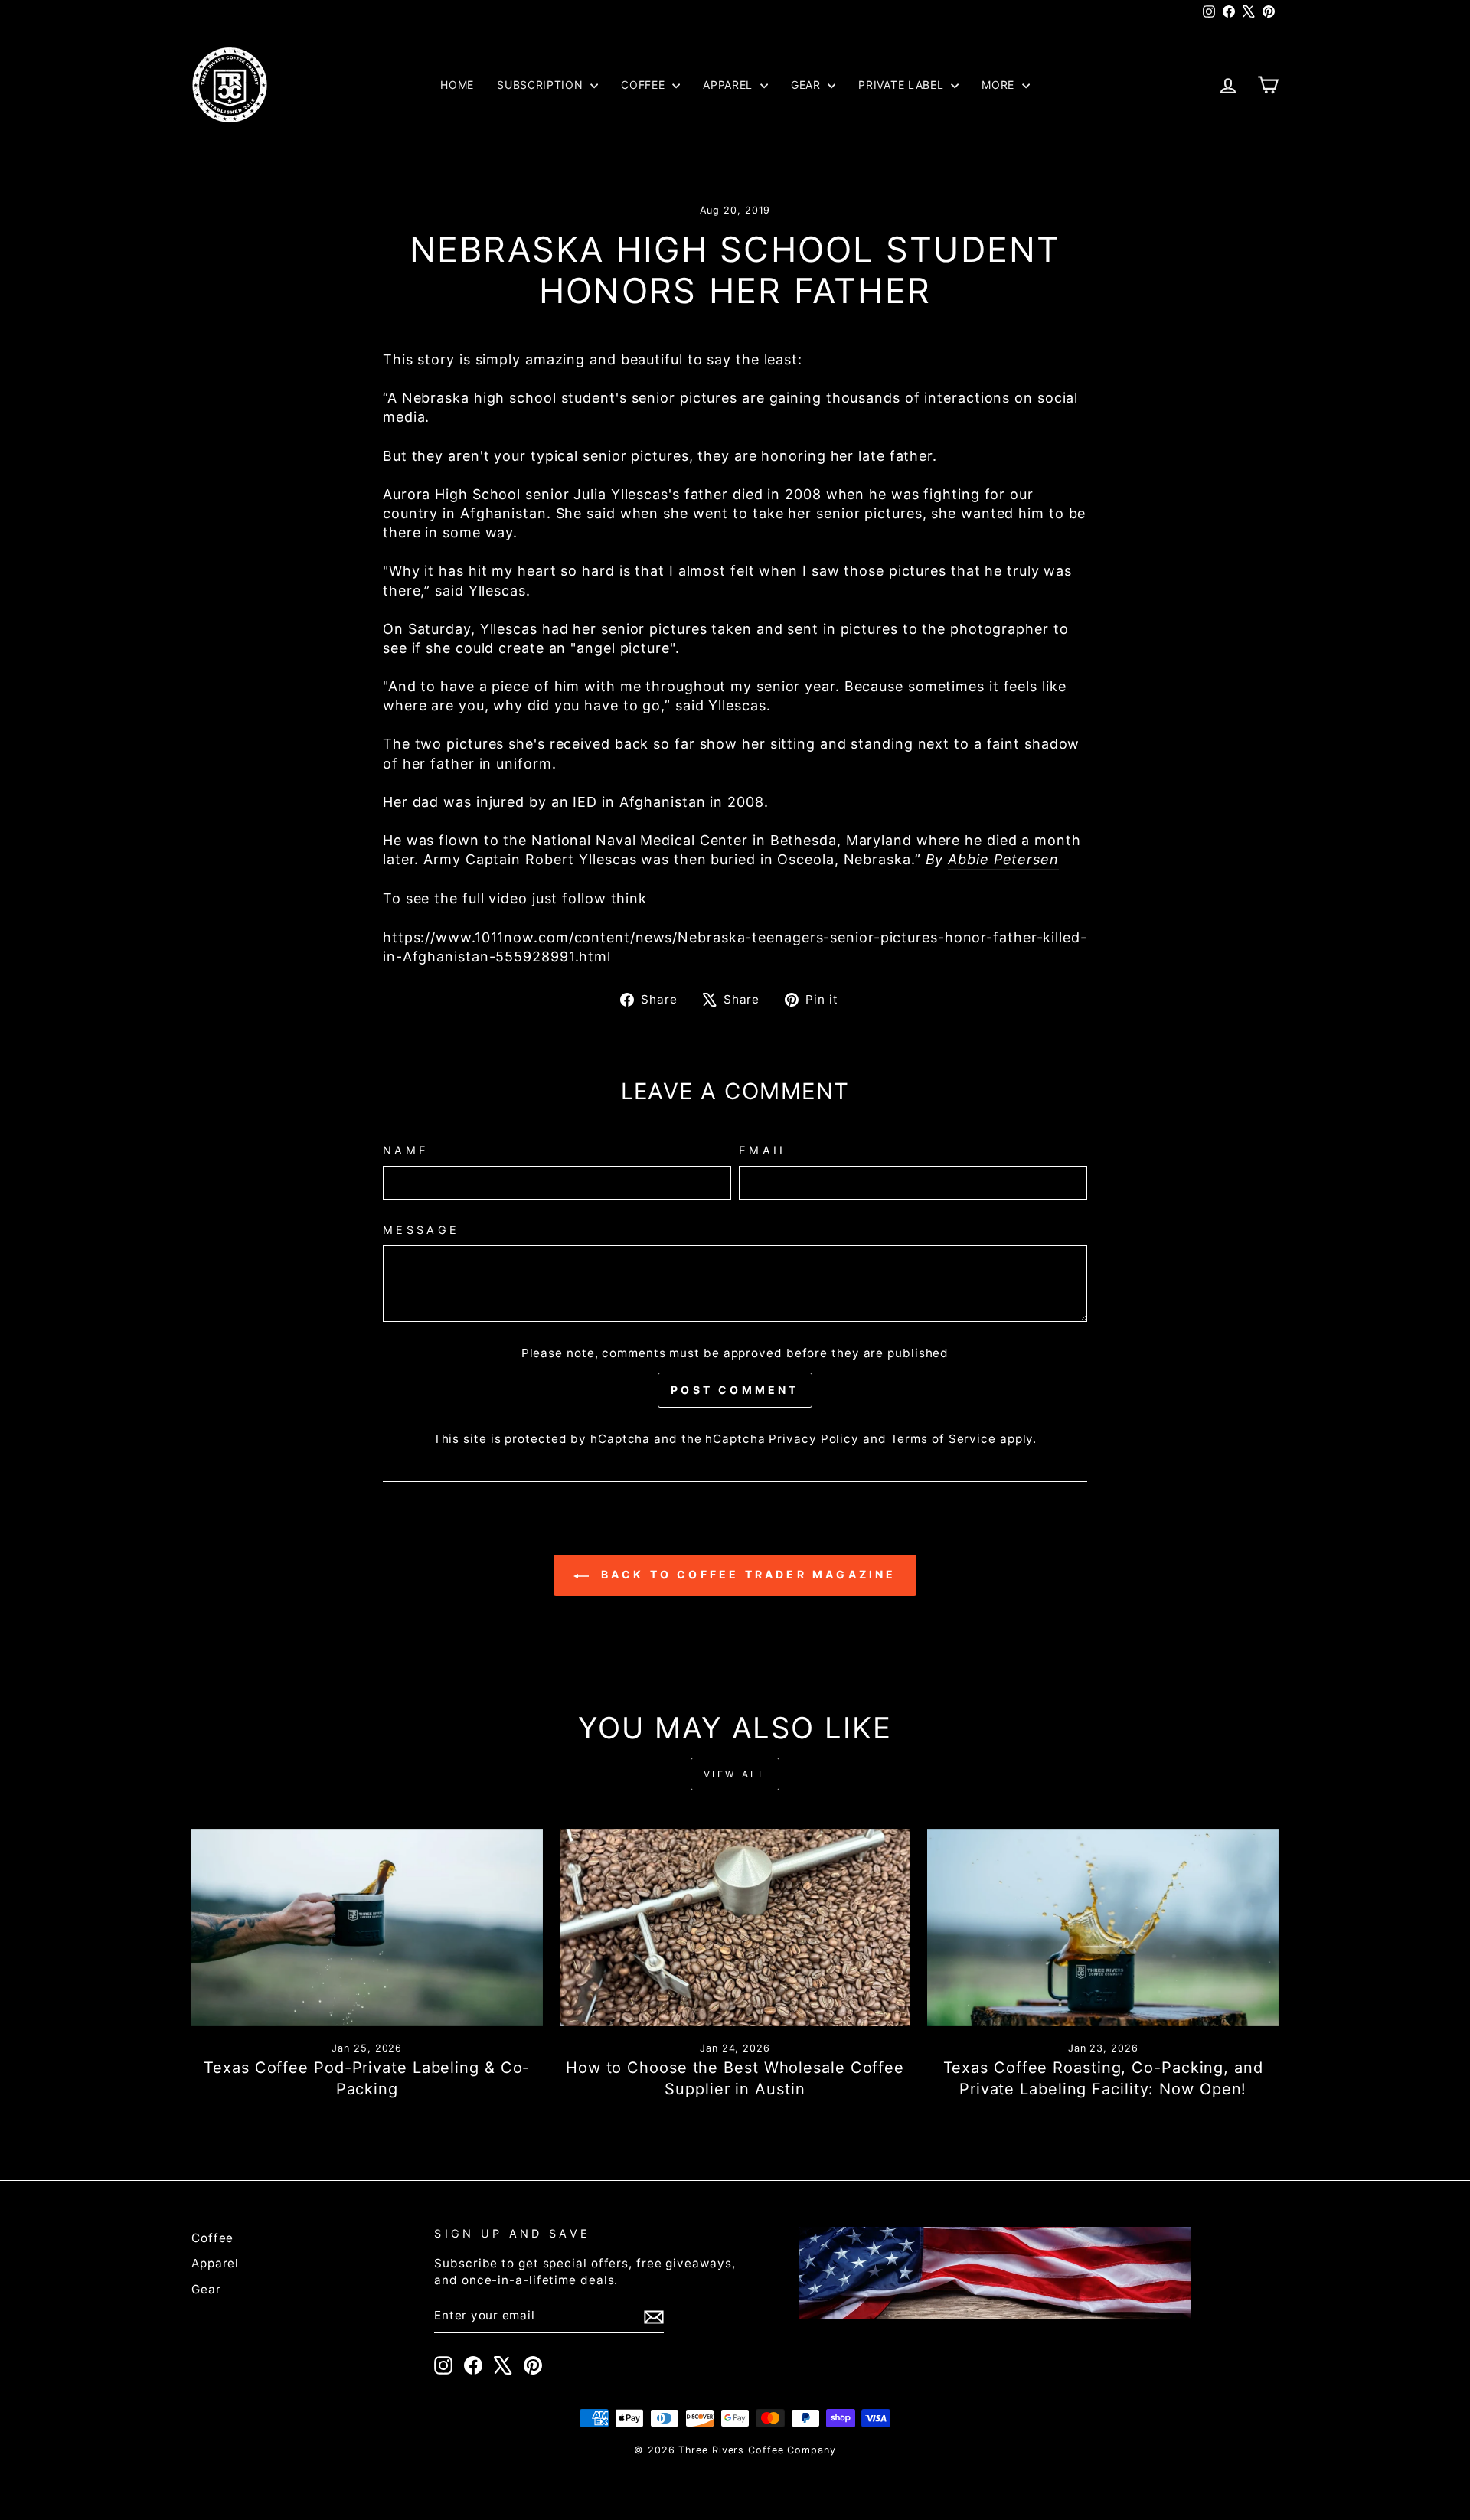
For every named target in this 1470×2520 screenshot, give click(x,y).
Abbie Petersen (1003, 859)
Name (406, 1150)
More (1000, 85)
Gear (808, 85)
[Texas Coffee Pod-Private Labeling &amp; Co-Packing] (367, 1928)
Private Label (903, 85)
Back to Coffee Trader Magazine (745, 1574)
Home (457, 85)
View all (735, 1774)
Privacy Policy (814, 1439)
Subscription (542, 85)
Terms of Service (943, 1439)
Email (764, 1150)
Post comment (735, 1390)
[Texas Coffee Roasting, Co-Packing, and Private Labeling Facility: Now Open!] (1103, 1928)
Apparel (730, 85)
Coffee (645, 85)
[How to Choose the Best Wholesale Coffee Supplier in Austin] (735, 1928)
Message (421, 1230)
